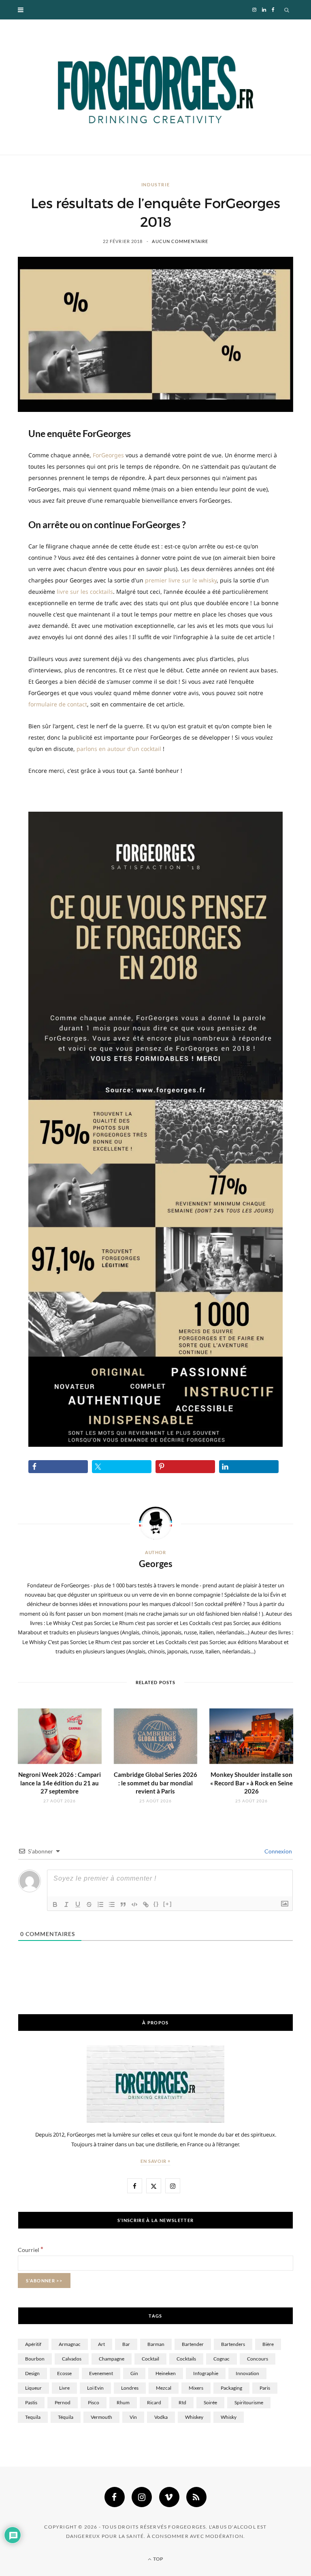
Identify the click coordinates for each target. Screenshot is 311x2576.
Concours (258, 2359)
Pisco (94, 2402)
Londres (130, 2388)
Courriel (31, 2250)
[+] (168, 1904)
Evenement (101, 2373)
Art (101, 2344)
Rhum (123, 2402)
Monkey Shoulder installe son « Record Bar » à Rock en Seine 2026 (251, 1783)
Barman (156, 2344)
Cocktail (150, 2359)
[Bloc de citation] (123, 1904)
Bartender (193, 2344)
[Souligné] (78, 1904)
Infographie (206, 2373)
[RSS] (196, 2497)
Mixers (196, 2388)
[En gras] (55, 1904)
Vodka (161, 2417)
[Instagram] (142, 2497)
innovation (247, 2373)
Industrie (156, 184)
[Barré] (89, 1904)
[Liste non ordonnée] (112, 1904)
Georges (156, 1564)
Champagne (112, 2359)
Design (32, 2373)
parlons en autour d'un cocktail (119, 749)
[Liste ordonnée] (100, 1904)
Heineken (166, 2373)
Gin (134, 2373)
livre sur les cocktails (85, 592)
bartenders (233, 2344)
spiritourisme (249, 2402)
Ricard (154, 2402)
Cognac (222, 2359)
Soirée (210, 2402)
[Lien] (146, 1904)
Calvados (72, 2359)
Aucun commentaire (180, 241)
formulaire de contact (58, 704)
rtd (182, 2402)
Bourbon (35, 2359)
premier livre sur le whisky (181, 580)
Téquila (66, 2417)
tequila (33, 2417)
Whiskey (194, 2417)
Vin (133, 2417)
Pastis (31, 2402)
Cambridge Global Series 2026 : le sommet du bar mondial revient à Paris (155, 1783)
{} (156, 1904)
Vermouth (101, 2417)
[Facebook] (115, 2497)
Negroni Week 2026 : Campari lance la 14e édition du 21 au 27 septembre (60, 1783)
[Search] (287, 10)
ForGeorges (108, 455)
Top (158, 2559)
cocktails (186, 2359)
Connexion (278, 1851)
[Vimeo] (169, 2497)
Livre (64, 2388)
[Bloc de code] (134, 1904)
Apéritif (33, 2344)
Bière (268, 2344)
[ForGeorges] (155, 87)
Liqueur (33, 2388)
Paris (265, 2388)
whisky (229, 2417)
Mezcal (164, 2388)
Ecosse (64, 2373)
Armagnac (70, 2344)
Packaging (231, 2388)
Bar (126, 2344)
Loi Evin (95, 2388)
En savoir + (156, 2161)
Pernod (63, 2402)
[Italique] (66, 1904)
